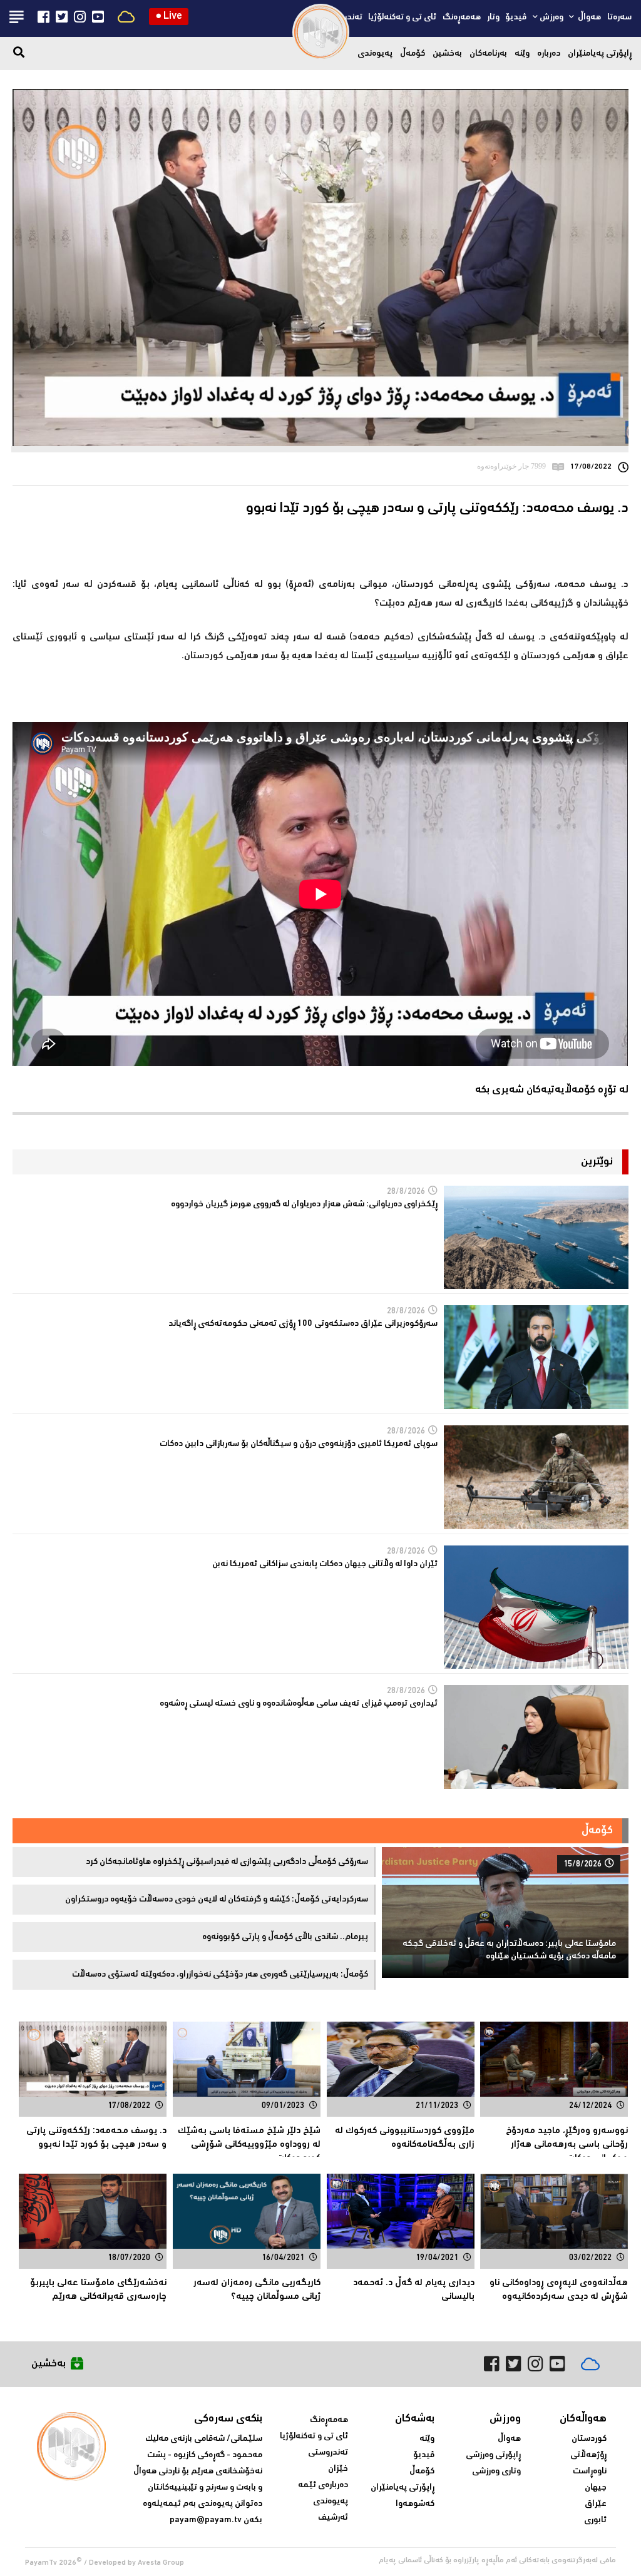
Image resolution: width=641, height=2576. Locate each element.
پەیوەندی (375, 54)
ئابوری (595, 2520)
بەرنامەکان (488, 54)
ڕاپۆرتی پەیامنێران (600, 54)
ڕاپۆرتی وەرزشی (493, 2455)
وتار (493, 18)
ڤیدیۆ (516, 18)
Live (169, 17)
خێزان (338, 2469)
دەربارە (549, 54)
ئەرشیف (333, 2518)
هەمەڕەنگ (462, 18)
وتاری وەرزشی (496, 2472)
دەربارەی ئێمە (323, 2485)
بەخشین (447, 54)
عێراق (596, 2504)
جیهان (596, 2488)
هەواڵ (588, 18)
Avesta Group (161, 2563)
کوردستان (589, 2439)
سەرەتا (619, 18)
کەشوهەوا (415, 2504)
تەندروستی (328, 2453)
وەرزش (551, 18)
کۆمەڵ (413, 54)
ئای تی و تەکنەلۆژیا (402, 18)
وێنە (522, 54)
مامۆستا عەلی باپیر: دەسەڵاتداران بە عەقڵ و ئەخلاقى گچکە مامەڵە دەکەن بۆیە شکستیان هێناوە (509, 1950)
